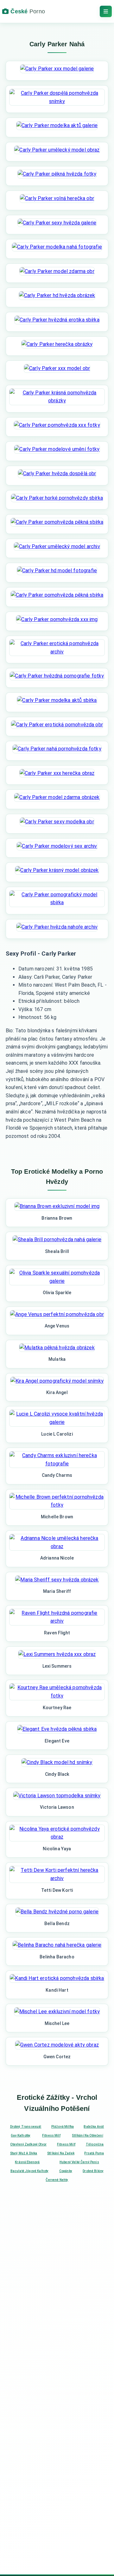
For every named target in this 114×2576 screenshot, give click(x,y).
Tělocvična (95, 2144)
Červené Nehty (57, 2180)
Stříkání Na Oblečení (87, 2135)
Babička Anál (94, 2127)
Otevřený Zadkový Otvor (28, 2144)
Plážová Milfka (63, 2127)
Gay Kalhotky (21, 2135)
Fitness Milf (51, 2135)
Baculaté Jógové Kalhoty (30, 2171)
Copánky (66, 2171)
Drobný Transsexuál (26, 2127)
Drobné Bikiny (93, 2171)
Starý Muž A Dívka (24, 2153)
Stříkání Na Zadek (61, 2153)
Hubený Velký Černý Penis (79, 2162)
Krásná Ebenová (27, 2162)
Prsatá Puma (94, 2153)
